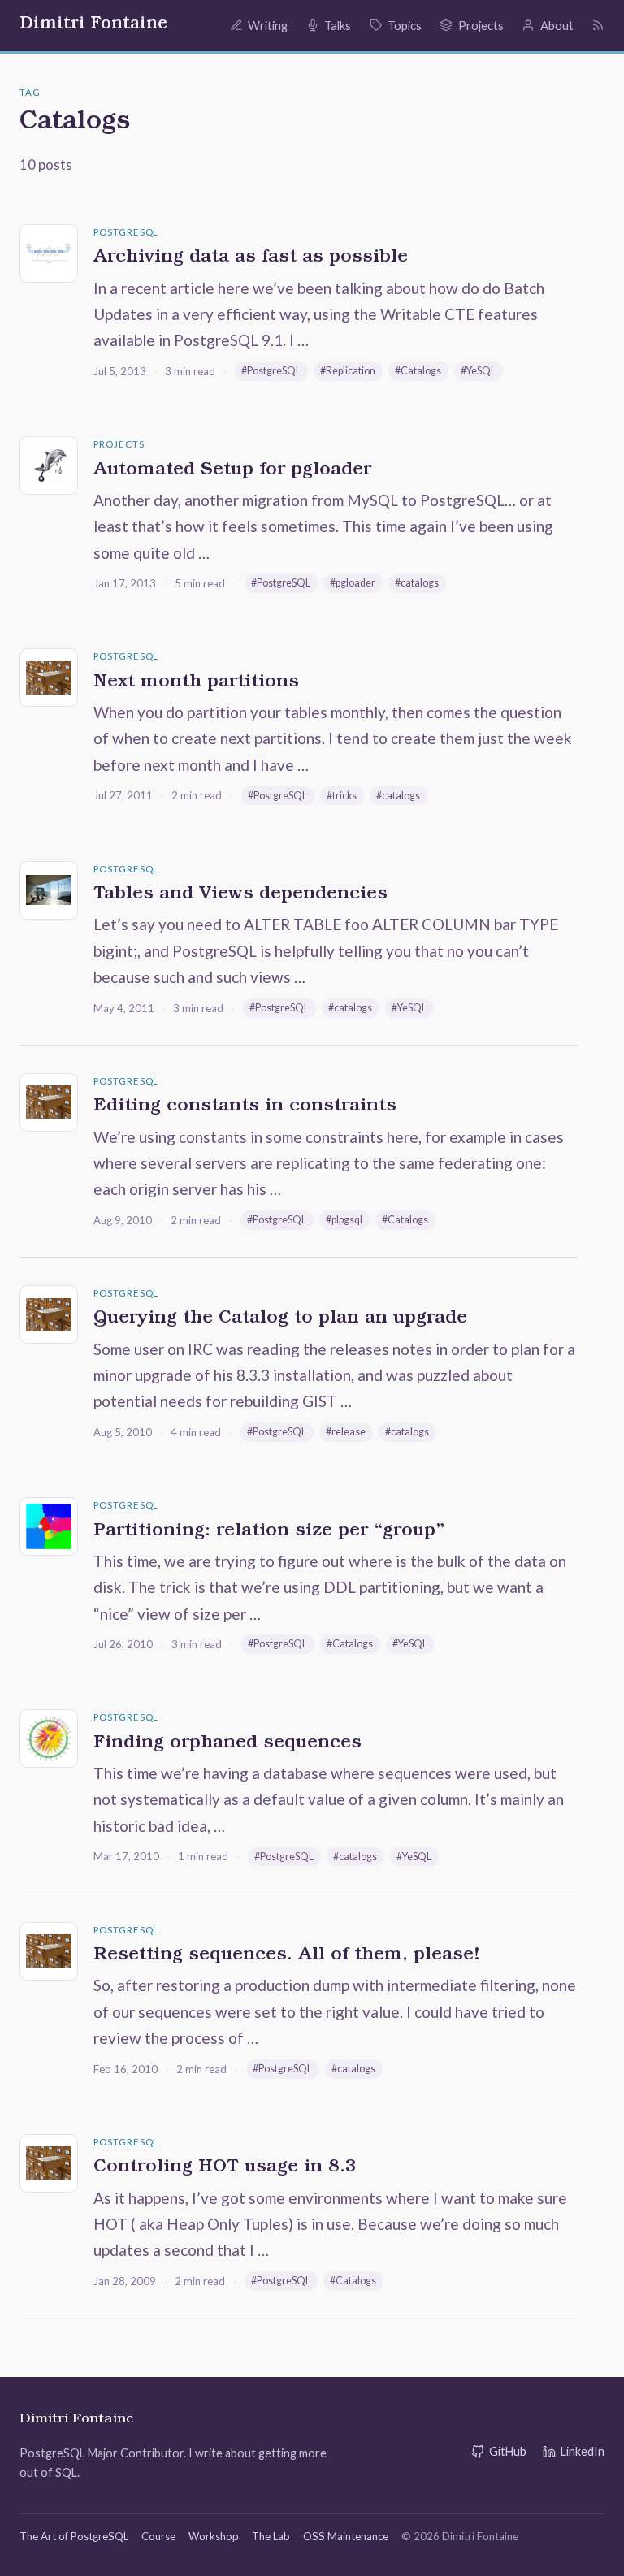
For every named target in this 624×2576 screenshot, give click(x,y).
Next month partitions (196, 683)
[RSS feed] (598, 25)
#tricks (342, 796)
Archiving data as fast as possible (251, 258)
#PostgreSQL (271, 371)
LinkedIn (583, 2451)
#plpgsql (344, 1220)
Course (158, 2536)
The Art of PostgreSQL (74, 2536)
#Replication (348, 371)
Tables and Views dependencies (240, 895)
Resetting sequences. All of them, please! (287, 1956)
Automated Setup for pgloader (232, 471)
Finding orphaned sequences (227, 1744)
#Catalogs (418, 371)
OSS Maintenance (346, 2536)
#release (346, 1432)
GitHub (508, 2451)
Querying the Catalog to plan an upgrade (280, 1319)
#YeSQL (478, 371)
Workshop (214, 2536)
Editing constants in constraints (245, 1107)
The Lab (271, 2536)
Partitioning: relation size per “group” (269, 1532)
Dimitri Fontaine (93, 25)
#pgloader (353, 583)
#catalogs (417, 583)
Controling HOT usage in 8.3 (225, 2168)
